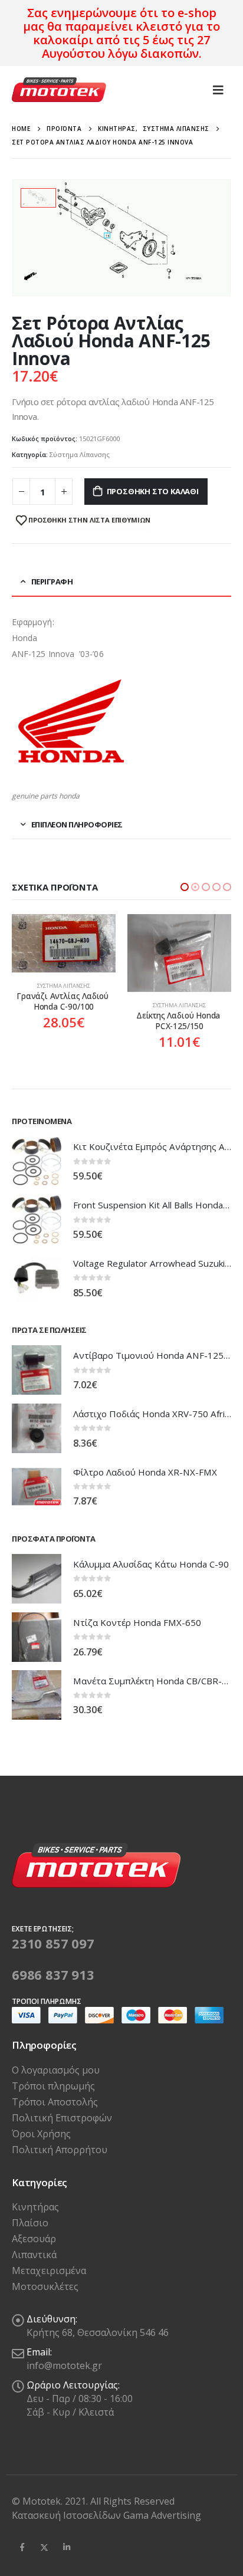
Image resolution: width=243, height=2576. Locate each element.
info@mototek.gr (64, 2368)
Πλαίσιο (30, 2226)
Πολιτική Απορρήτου (60, 2152)
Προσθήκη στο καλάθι (153, 491)
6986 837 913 (53, 1977)
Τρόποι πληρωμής (53, 2088)
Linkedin (67, 2550)
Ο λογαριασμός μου (56, 2072)
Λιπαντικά (34, 2258)
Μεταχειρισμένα (49, 2273)
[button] (185, 887)
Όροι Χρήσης (41, 2136)
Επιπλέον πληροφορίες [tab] (77, 824)
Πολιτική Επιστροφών (62, 2120)
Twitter (44, 2550)
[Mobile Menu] (218, 90)
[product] (64, 953)
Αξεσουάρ (34, 2242)
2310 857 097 (53, 1946)
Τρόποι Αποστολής (55, 2104)
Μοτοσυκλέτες (45, 2289)
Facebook (22, 2550)
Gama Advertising (162, 2518)
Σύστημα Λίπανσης (80, 454)
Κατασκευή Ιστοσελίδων (68, 2518)
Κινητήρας (35, 2210)
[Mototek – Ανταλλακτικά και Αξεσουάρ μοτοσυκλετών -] (59, 90)
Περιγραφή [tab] (52, 581)
